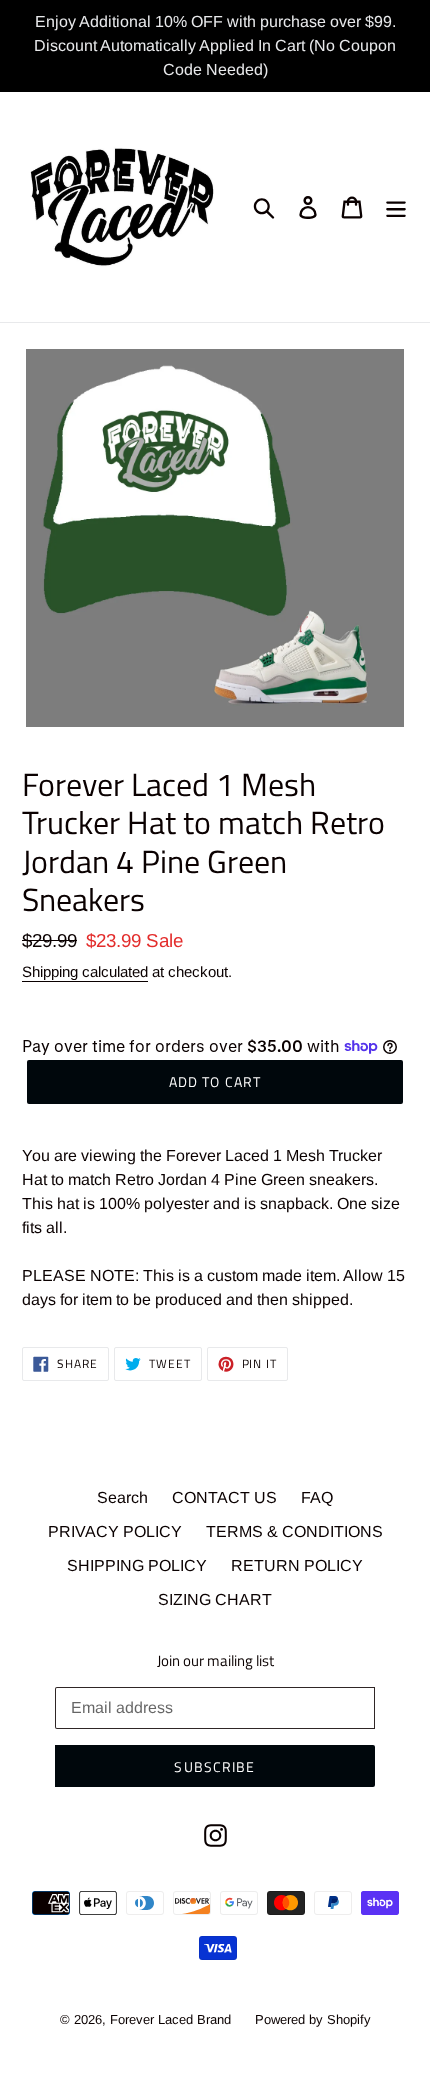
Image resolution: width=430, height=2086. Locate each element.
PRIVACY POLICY (115, 1531)
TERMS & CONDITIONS (294, 1531)
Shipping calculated (85, 971)
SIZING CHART (215, 1599)
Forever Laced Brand (170, 2019)
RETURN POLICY (297, 1565)
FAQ (317, 1497)
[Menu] (396, 207)
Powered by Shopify (313, 2019)
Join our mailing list (215, 1661)
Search (122, 1497)
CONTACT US (224, 1497)
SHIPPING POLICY (137, 1565)
